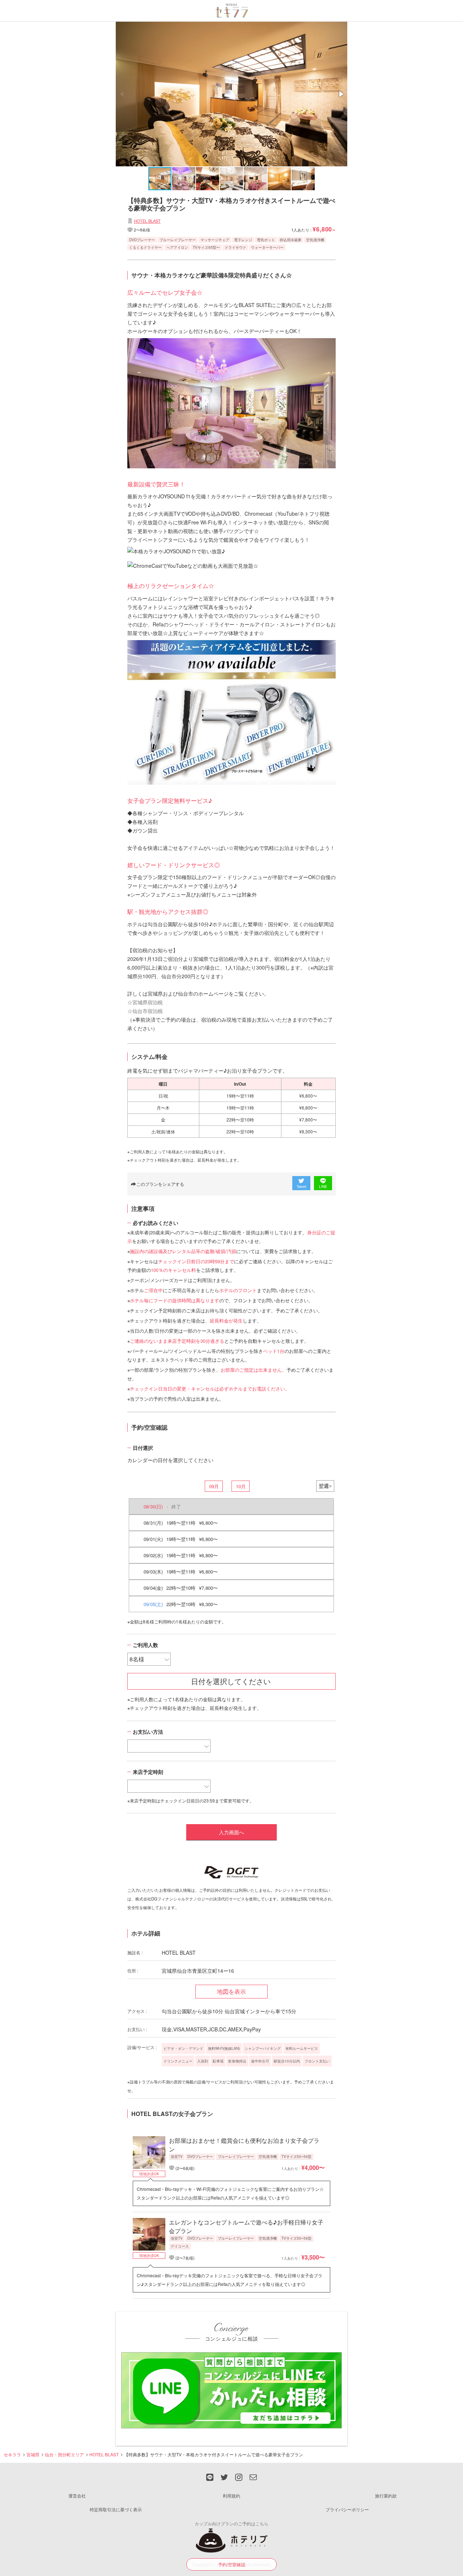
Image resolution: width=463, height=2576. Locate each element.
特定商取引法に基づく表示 (116, 2509)
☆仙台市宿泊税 (145, 1011)
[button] (341, 94)
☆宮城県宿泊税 (145, 1002)
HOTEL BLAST (147, 221)
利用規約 (231, 2496)
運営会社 (77, 2496)
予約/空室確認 (232, 2564)
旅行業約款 (386, 2496)
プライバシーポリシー (347, 2509)
